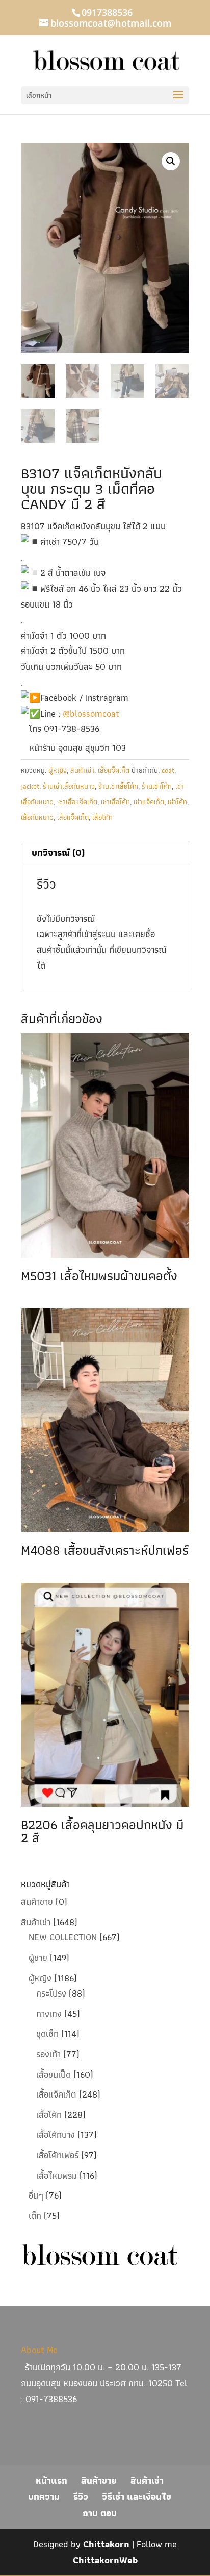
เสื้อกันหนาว (37, 817)
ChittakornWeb (105, 2560)
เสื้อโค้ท (102, 817)
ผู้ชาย (38, 1958)
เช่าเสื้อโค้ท (115, 802)
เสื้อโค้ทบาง (56, 2135)
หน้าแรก (51, 2480)
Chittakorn (106, 2544)
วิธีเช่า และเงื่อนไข (137, 2497)
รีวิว (81, 2497)
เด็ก (35, 2216)
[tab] (105, 853)
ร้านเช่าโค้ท (157, 786)
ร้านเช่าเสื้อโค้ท (118, 786)
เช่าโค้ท (177, 802)
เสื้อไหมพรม (57, 2175)
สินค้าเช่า (82, 770)
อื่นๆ (36, 2195)
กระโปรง (51, 1993)
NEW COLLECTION (63, 1937)
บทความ (44, 2497)
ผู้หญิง (58, 770)
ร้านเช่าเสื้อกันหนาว (69, 786)
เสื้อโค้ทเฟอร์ (57, 2155)
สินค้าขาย (37, 1901)
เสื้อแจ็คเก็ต (114, 770)
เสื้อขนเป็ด (54, 2074)
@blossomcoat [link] (91, 713)
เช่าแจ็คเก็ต (149, 802)
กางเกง (49, 2014)
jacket (30, 786)
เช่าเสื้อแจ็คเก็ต (77, 802)
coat (168, 770)
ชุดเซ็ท (47, 2034)
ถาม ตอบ (100, 2513)
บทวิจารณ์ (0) (58, 853)
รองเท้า (48, 2054)
